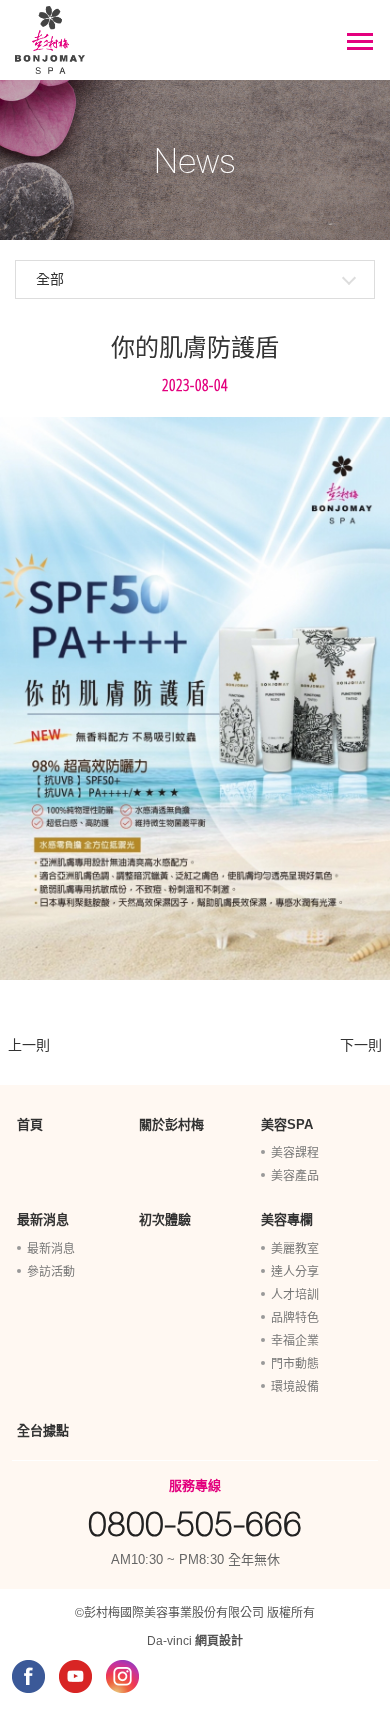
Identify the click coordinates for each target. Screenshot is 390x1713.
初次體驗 (165, 1219)
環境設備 (295, 1387)
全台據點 (43, 1430)
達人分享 (295, 1272)
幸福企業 (295, 1341)
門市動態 (295, 1364)
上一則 (29, 1045)
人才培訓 (295, 1295)
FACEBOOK (28, 1676)
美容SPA (287, 1124)
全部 (50, 279)
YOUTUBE (75, 1676)
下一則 (361, 1045)
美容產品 (295, 1176)
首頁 (30, 1124)
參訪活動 (51, 1272)
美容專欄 (287, 1219)
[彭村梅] (50, 40)
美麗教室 (295, 1249)
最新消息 (43, 1219)
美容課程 (295, 1153)
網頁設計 (219, 1641)
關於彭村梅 (171, 1124)
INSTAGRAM (122, 1676)
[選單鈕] (360, 42)
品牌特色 (295, 1318)
